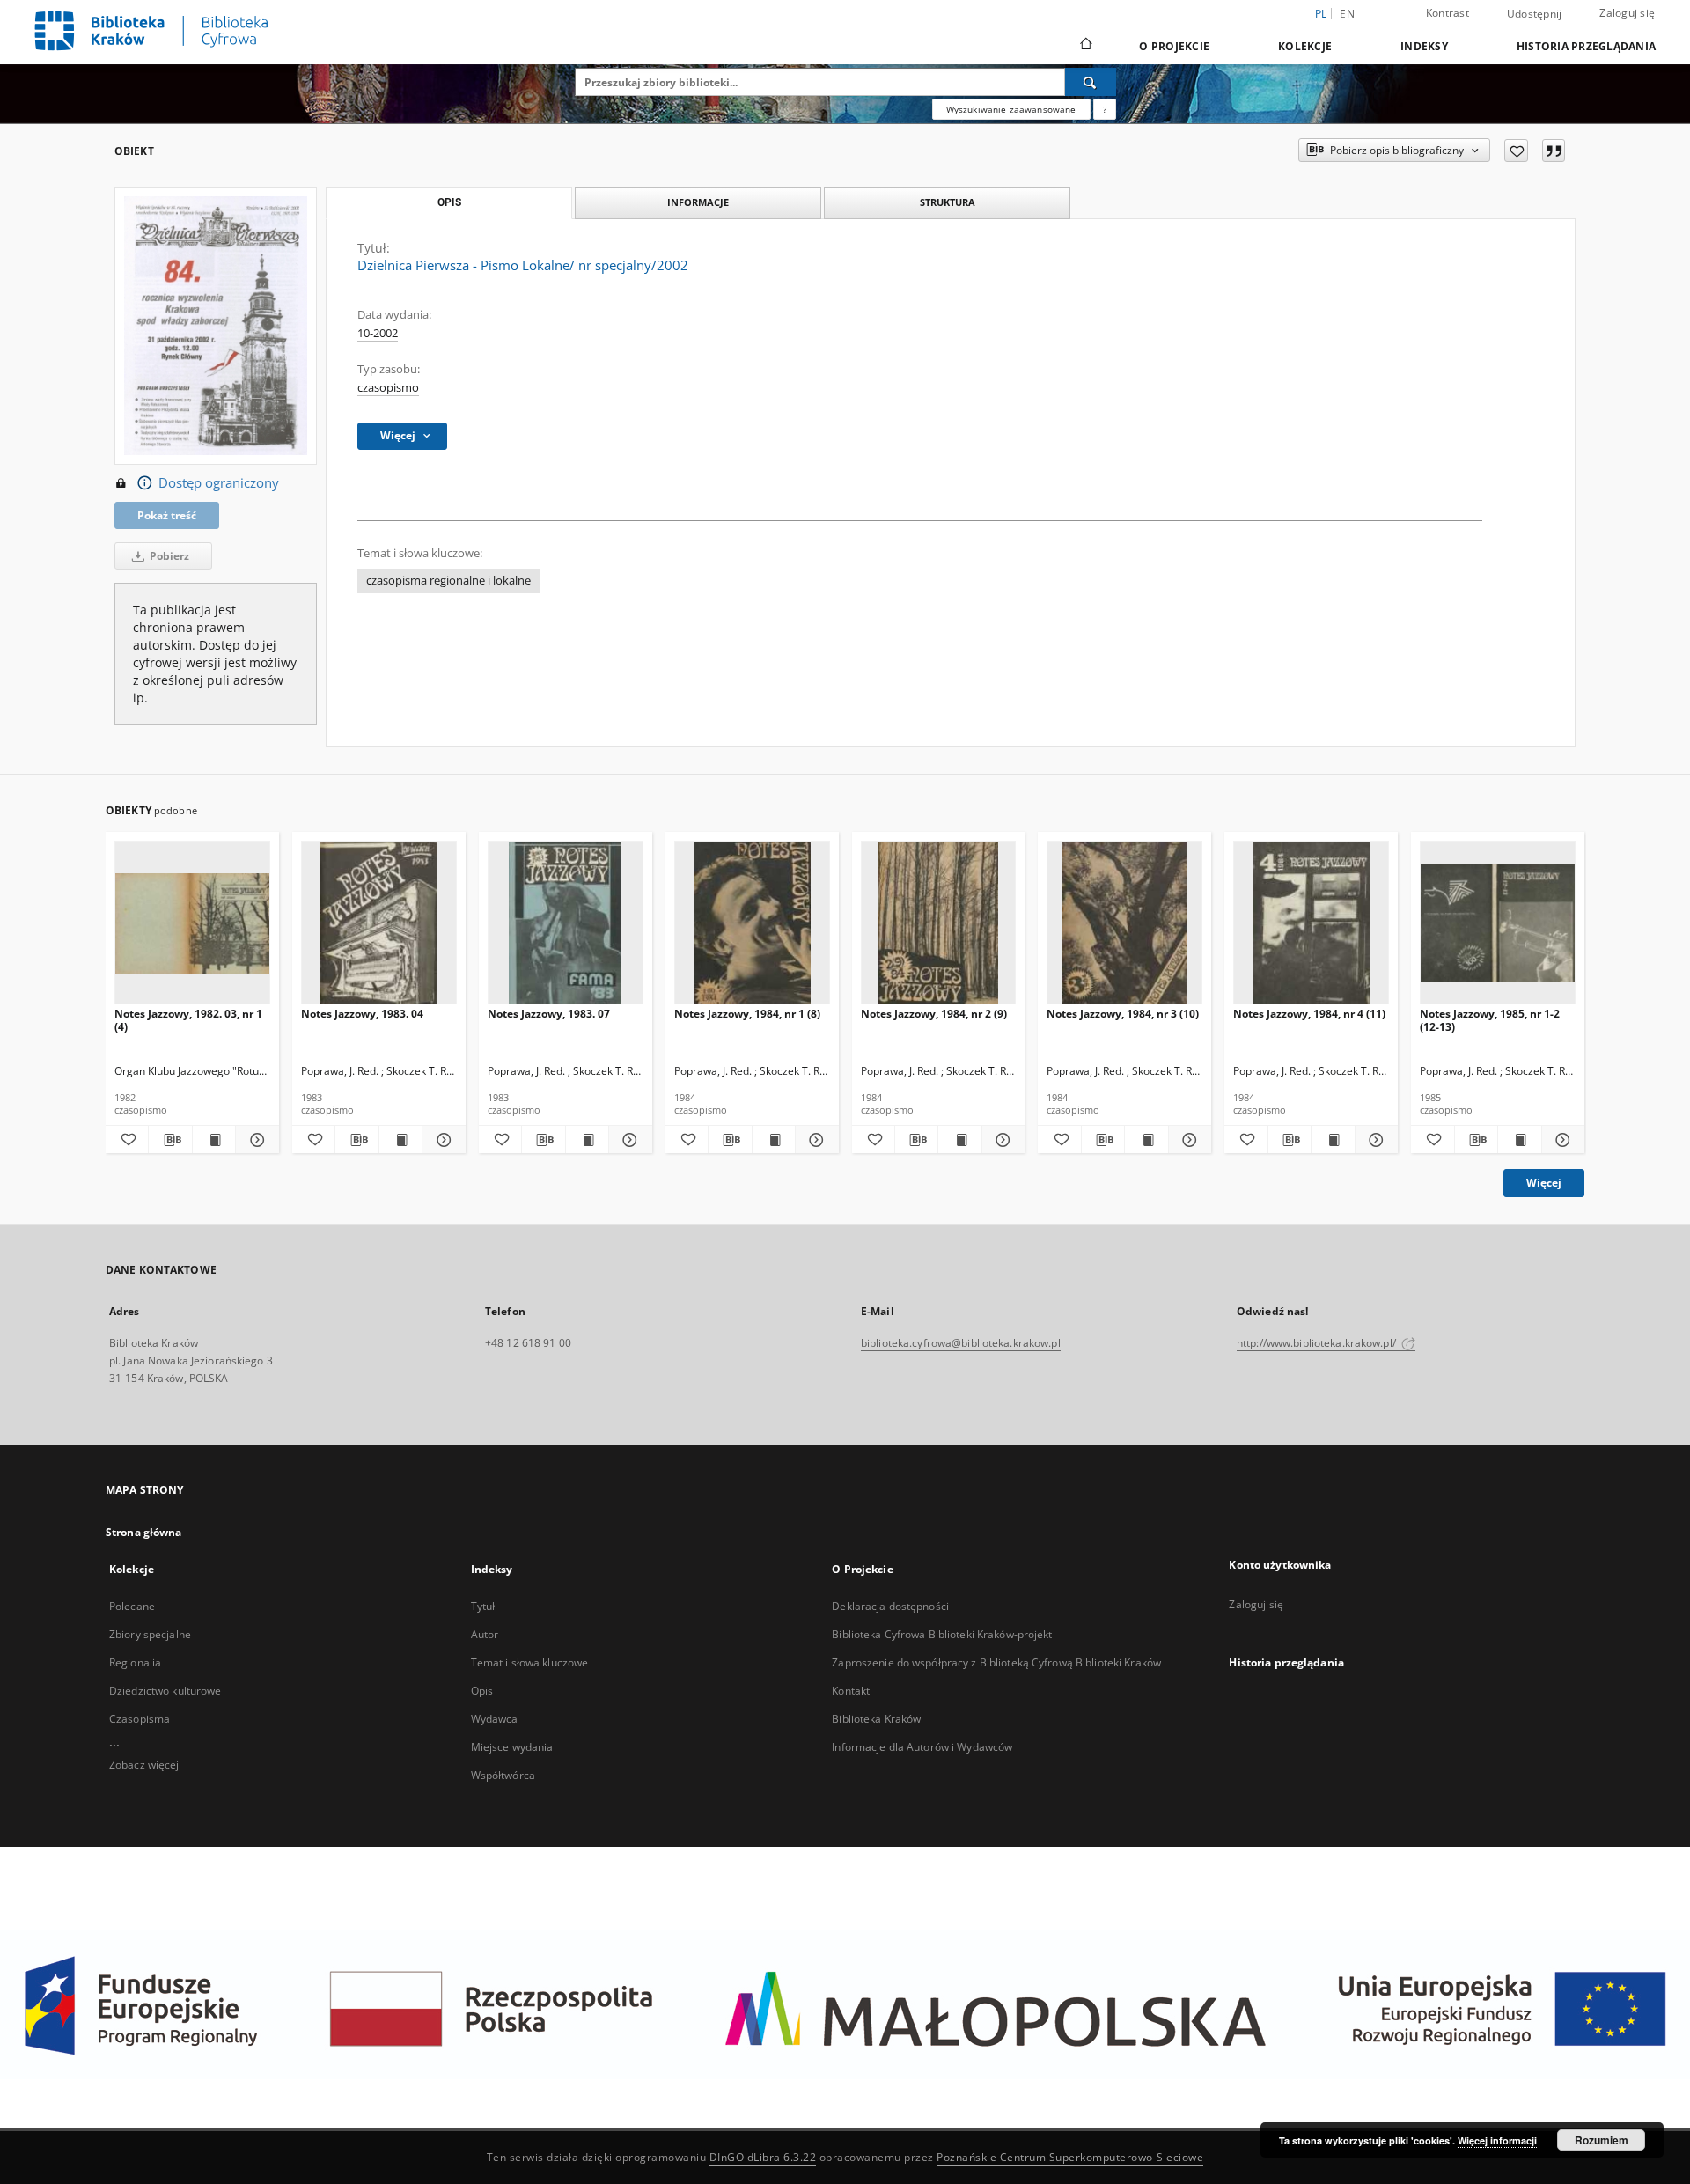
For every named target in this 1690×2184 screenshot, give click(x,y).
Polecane (132, 1606)
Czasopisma (140, 1719)
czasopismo (388, 388)
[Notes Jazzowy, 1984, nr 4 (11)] (1311, 923)
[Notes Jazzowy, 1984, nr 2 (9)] (939, 923)
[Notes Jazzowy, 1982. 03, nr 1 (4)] (192, 923)
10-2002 (378, 333)
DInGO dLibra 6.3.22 (763, 2157)
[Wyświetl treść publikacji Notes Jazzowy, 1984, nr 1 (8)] (774, 1140)
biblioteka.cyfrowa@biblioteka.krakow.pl (961, 1343)
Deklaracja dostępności (890, 1606)
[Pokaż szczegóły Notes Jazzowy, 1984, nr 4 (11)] (1374, 1140)
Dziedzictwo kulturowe (165, 1691)
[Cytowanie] (1554, 151)
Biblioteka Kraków (876, 1719)
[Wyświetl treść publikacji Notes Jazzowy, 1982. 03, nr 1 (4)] (214, 1140)
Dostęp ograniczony (219, 483)
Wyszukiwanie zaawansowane (1011, 109)
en (1347, 14)
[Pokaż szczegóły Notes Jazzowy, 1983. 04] (441, 1140)
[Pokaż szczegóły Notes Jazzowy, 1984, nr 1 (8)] (814, 1140)
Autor (485, 1634)
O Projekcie (1174, 46)
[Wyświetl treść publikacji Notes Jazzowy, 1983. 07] (587, 1140)
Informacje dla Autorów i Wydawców (922, 1747)
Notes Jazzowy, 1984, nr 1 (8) (747, 1014)
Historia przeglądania (1586, 46)
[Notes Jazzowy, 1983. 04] (379, 923)
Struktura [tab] (948, 202)
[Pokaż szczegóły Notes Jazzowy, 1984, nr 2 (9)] (1001, 1140)
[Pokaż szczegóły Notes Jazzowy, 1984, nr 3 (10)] (1187, 1140)
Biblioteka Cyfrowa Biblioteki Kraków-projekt (942, 1634)
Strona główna (144, 1532)
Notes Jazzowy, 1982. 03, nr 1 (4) (188, 1020)
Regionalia (135, 1662)
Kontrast (1448, 13)
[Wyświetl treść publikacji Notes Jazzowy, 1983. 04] (400, 1140)
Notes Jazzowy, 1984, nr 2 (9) (934, 1014)
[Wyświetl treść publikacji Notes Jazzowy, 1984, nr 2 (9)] (959, 1140)
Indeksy (1424, 46)
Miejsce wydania (512, 1747)
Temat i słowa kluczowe (530, 1662)
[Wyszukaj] (1091, 82)
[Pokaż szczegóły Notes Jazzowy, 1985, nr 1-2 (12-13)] (1561, 1140)
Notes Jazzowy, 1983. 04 (362, 1014)
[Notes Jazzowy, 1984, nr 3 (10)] (1124, 923)
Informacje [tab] (698, 202)
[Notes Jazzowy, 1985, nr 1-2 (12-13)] (1498, 923)
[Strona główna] (1085, 46)
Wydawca (495, 1719)
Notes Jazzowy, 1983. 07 (549, 1014)
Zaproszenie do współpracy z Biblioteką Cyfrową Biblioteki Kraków (996, 1662)
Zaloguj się (1627, 13)
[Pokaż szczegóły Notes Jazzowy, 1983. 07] (628, 1140)
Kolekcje (1305, 46)
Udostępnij (1535, 14)
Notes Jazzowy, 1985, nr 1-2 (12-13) (1490, 1020)
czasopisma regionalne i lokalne (448, 581)
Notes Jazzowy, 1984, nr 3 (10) (1123, 1014)
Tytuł (483, 1606)
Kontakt (851, 1691)
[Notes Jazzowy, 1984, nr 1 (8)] (752, 923)
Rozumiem (1602, 2140)
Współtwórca (503, 1775)
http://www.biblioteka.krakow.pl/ (1318, 1343)
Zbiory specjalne (150, 1634)
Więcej (1544, 1183)
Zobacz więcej (144, 1765)
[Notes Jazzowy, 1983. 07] (566, 923)
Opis (482, 1691)
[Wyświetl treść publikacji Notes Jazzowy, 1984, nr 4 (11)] (1333, 1140)
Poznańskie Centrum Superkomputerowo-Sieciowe (1070, 2157)
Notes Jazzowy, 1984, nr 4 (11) (1309, 1014)
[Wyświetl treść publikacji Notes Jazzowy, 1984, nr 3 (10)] (1146, 1140)
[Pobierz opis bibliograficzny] (170, 1140)
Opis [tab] (449, 202)
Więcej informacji (1497, 2140)
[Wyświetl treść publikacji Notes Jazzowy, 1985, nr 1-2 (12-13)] (1519, 1140)
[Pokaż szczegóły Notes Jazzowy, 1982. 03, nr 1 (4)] (254, 1140)
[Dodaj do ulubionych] (1516, 151)
